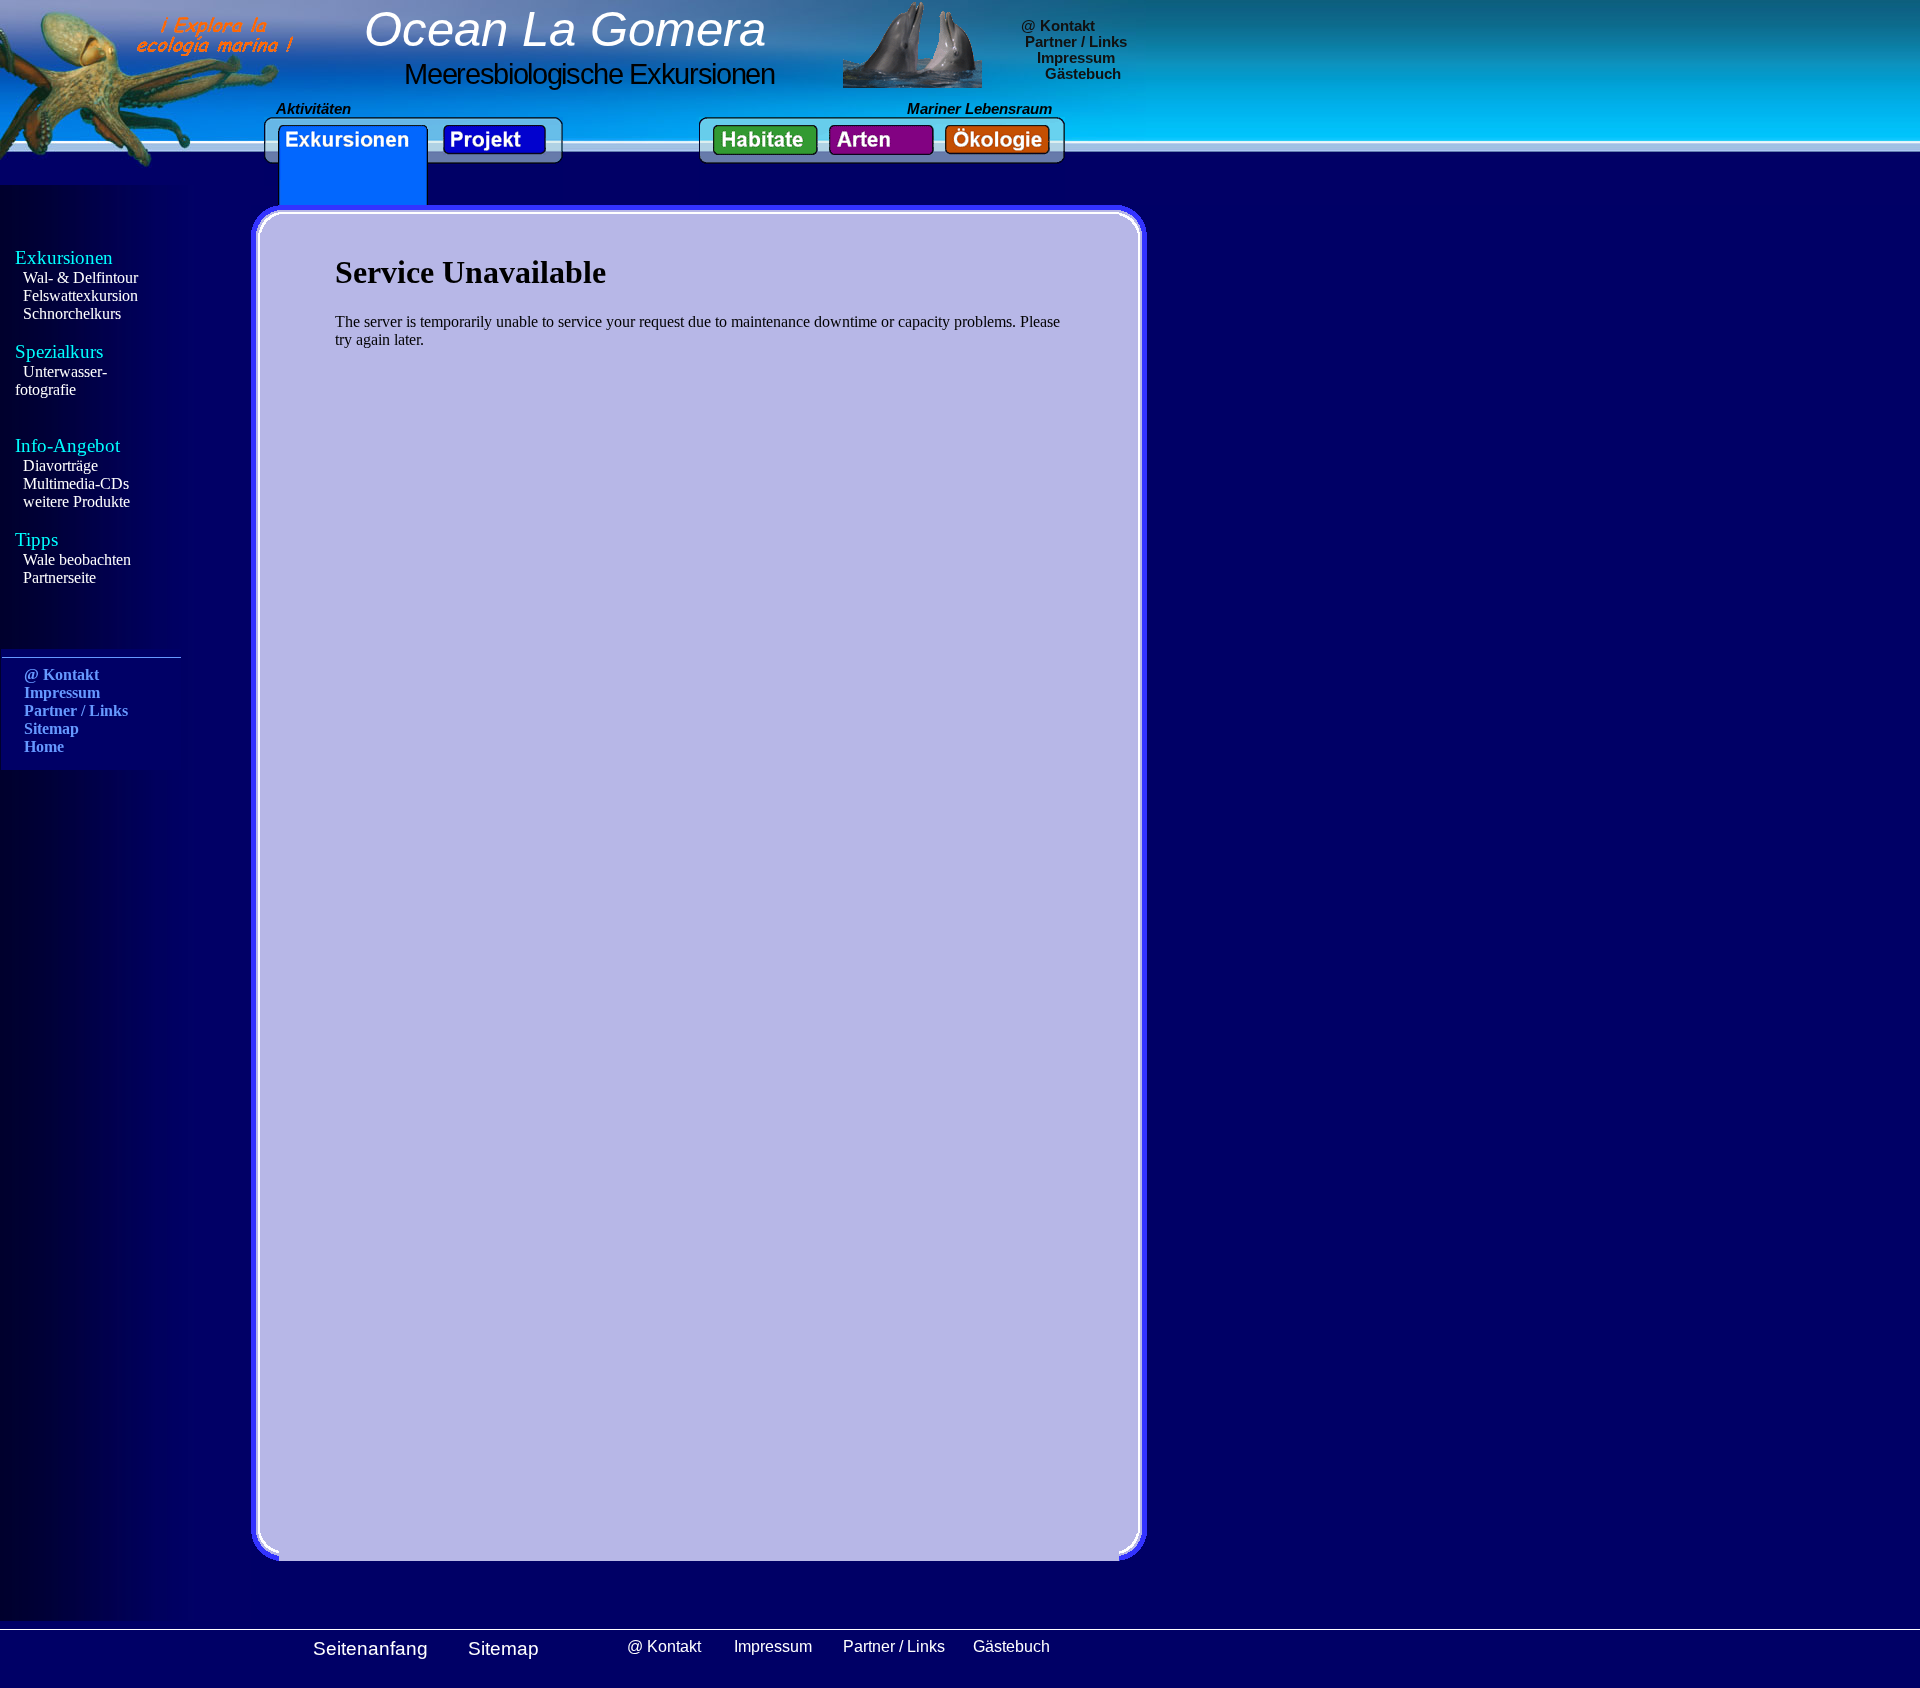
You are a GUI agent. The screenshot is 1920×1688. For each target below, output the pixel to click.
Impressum (1076, 58)
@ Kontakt (1058, 26)
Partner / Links (1076, 42)
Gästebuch (1083, 74)
